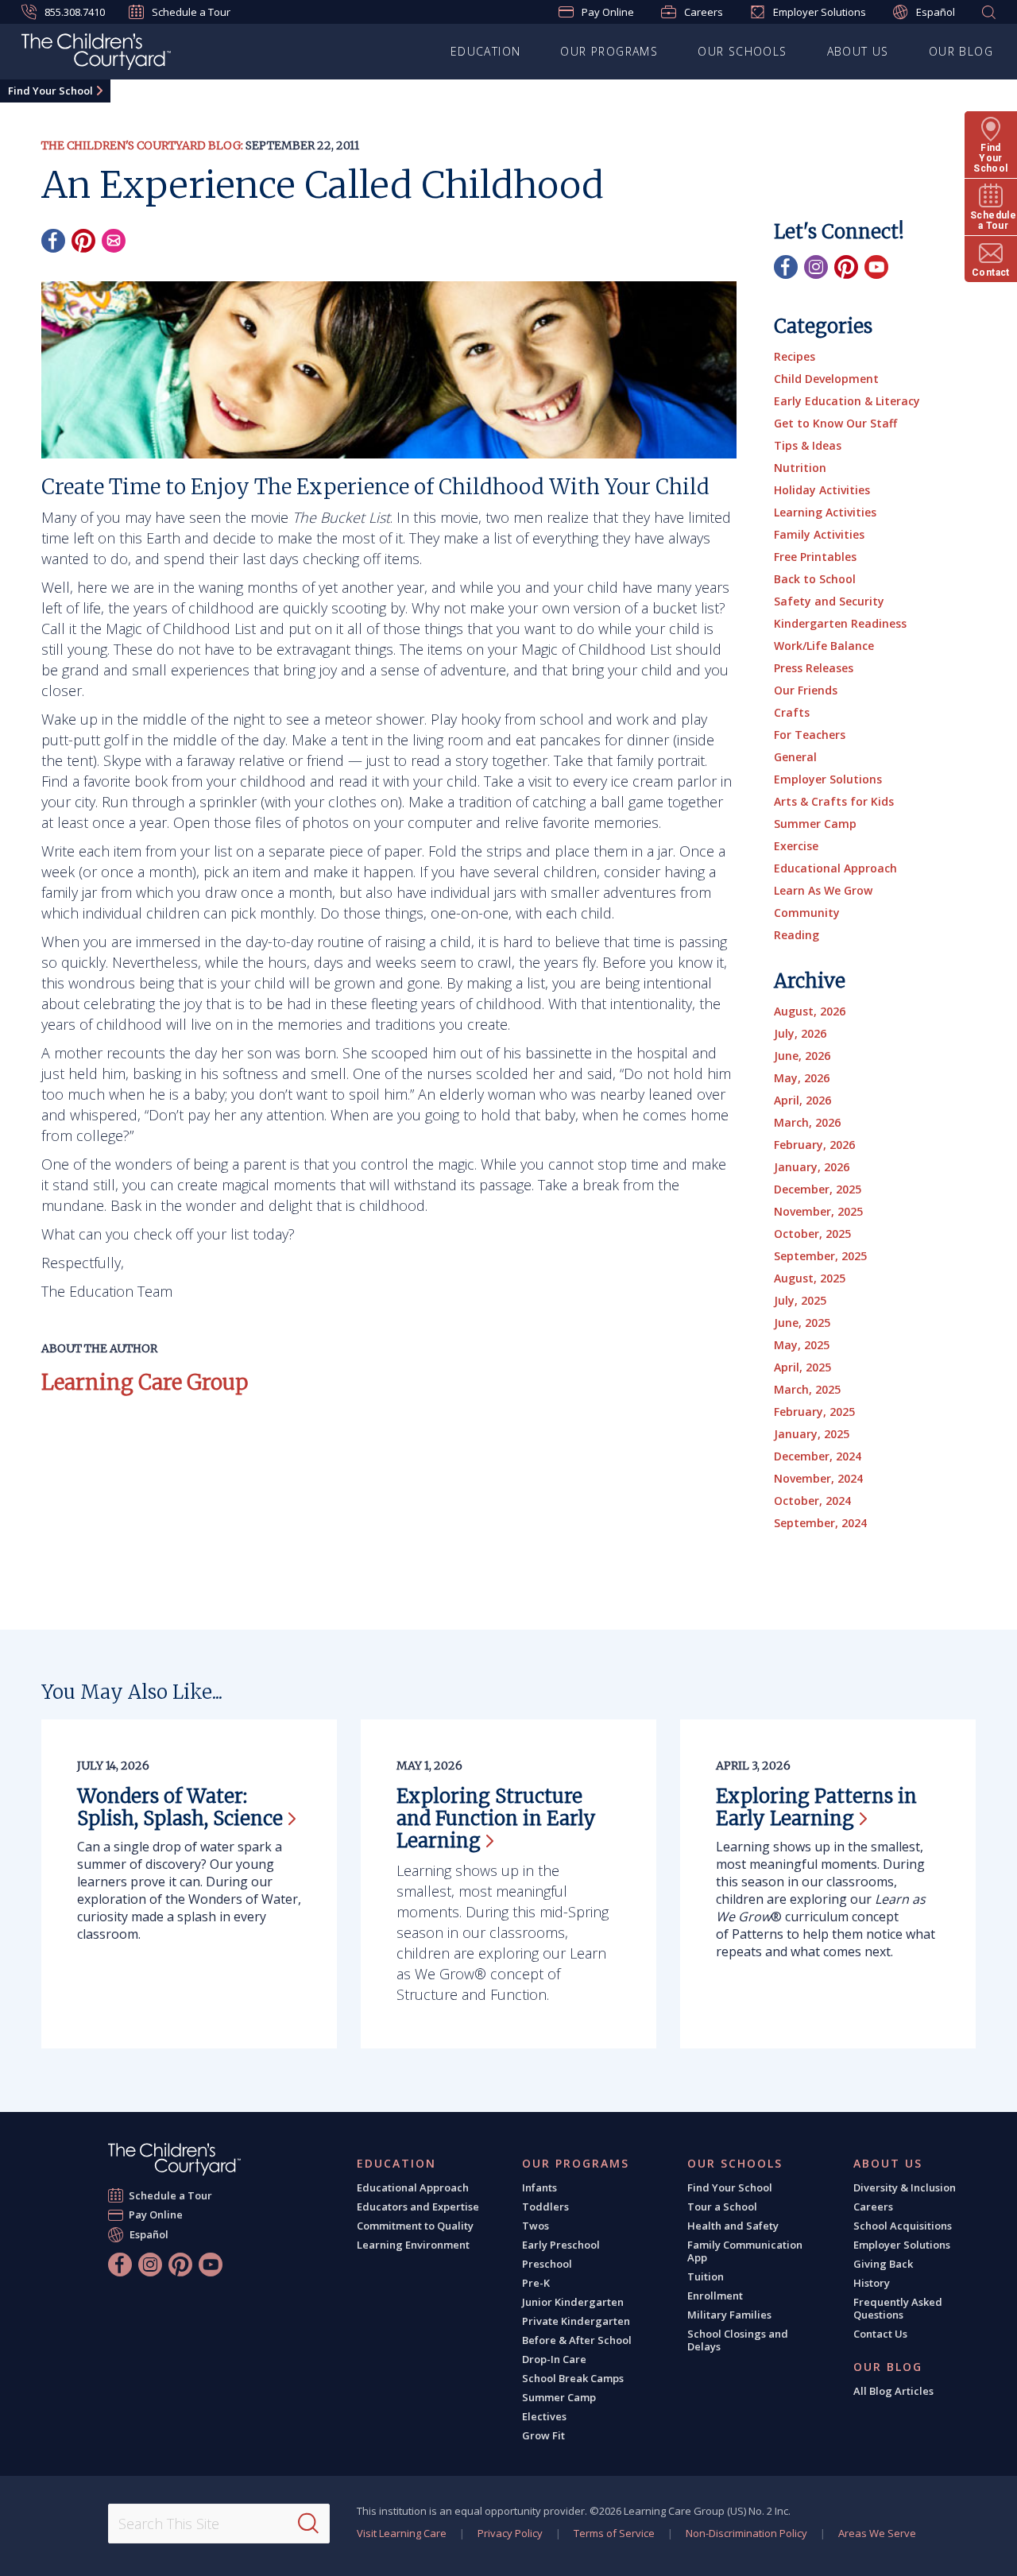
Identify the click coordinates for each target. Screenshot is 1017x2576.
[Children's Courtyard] (96, 54)
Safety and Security (829, 601)
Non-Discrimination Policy (746, 2533)
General (795, 757)
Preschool (547, 2264)
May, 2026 (802, 1078)
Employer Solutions (820, 12)
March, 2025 (807, 1389)
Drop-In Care (554, 2359)
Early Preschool (561, 2245)
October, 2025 (812, 1234)
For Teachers (810, 735)
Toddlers (545, 2207)
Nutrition (800, 468)
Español (936, 12)
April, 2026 (802, 1100)
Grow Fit (543, 2435)
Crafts (792, 712)
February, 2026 (814, 1145)
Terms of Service (614, 2533)
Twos (536, 2226)
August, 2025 (810, 1278)
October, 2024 (812, 1501)
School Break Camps (573, 2378)
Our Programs (609, 51)
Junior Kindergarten (573, 2302)
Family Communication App (745, 2251)
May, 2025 (802, 1345)
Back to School (815, 579)
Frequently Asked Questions (898, 2308)
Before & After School (577, 2340)
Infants (539, 2187)
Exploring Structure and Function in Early (496, 1818)
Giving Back (883, 2264)
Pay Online (608, 12)
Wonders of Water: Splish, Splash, (180, 1807)
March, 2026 (807, 1122)
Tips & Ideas (808, 445)
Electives (544, 2416)
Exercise (796, 846)
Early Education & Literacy (847, 401)
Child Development (826, 379)
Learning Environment (413, 2245)
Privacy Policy (510, 2533)
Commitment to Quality (415, 2226)
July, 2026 (800, 1033)
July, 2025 (800, 1300)
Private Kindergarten (576, 2321)
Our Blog (961, 51)
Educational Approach (835, 868)
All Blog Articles (893, 2391)
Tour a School (722, 2207)
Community (807, 913)
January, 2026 (812, 1167)
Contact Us (880, 2334)
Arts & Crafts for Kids (834, 801)
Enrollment (715, 2296)
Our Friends (806, 690)
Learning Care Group (145, 1382)
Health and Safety (733, 2226)
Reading (797, 935)
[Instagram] (816, 267)
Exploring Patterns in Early (816, 1807)
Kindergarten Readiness (840, 623)
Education (486, 51)
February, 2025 (814, 1412)
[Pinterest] (83, 241)
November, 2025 (818, 1211)
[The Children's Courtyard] (174, 2159)
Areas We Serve (877, 2533)
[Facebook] (53, 241)
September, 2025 (820, 1256)
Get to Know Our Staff (835, 423)
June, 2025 (802, 1323)
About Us (858, 51)
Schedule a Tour (191, 12)
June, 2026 (802, 1056)
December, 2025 (818, 1189)
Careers (704, 12)
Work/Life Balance (824, 646)
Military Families (729, 2315)
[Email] (114, 241)
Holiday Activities (822, 490)
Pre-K (536, 2283)
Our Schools (742, 51)
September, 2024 (820, 1523)
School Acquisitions (903, 2226)
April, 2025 (802, 1367)
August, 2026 (810, 1011)
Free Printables (815, 557)
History (872, 2283)
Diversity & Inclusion (905, 2187)
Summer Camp (815, 824)
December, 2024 (818, 1456)
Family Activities (819, 534)
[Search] (308, 2524)
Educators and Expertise (418, 2207)
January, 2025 (812, 1434)
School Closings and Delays (738, 2340)
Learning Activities (825, 512)
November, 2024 (818, 1478)
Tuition (706, 2276)
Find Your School (50, 91)
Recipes (795, 356)
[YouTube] (876, 267)
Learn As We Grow (823, 890)
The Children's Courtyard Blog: (142, 145)
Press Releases (814, 668)
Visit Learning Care (402, 2533)
